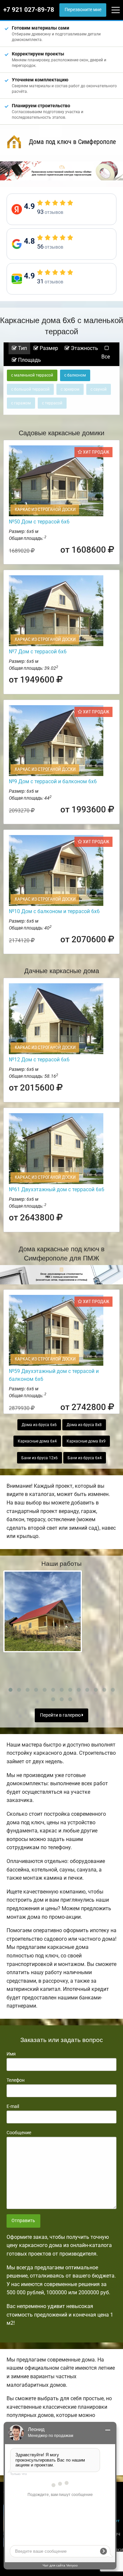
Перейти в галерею (61, 1715)
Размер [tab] (48, 348)
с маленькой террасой (32, 375)
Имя (11, 2054)
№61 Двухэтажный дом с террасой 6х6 (57, 1189)
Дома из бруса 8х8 (84, 1425)
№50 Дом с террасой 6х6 (39, 522)
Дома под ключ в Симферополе (72, 142)
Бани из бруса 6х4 (85, 1458)
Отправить (23, 2221)
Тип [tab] (22, 348)
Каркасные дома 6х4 (37, 1441)
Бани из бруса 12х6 (40, 1458)
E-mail (13, 2106)
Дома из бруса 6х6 (39, 1425)
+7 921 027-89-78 (29, 10)
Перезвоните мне (83, 10)
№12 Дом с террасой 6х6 (39, 1060)
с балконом (75, 375)
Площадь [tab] (29, 360)
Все (106, 357)
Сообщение (19, 2133)
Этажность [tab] (84, 348)
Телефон (16, 2080)
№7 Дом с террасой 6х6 (38, 652)
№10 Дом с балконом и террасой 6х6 (54, 911)
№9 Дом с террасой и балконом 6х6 (53, 781)
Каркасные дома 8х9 (86, 1441)
